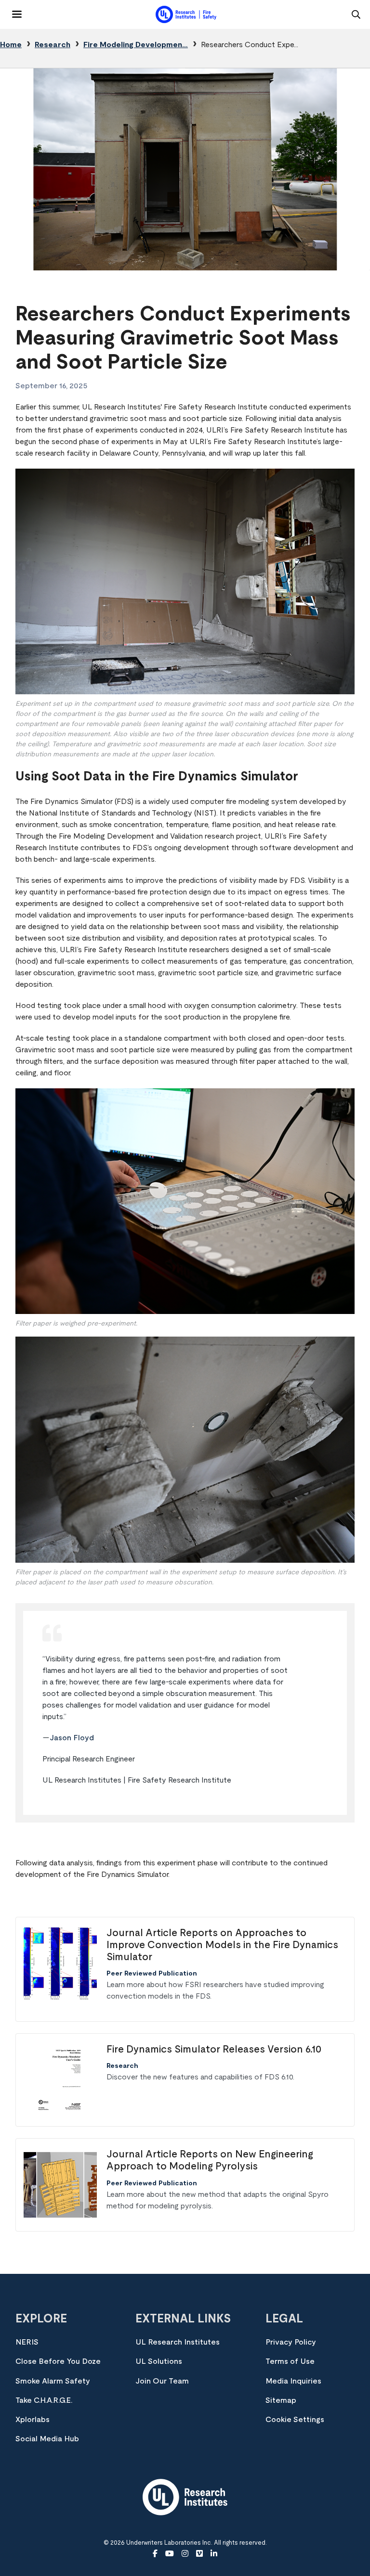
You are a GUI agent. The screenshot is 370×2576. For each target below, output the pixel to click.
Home (11, 45)
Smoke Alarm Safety (53, 2381)
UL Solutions (159, 2361)
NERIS (27, 2342)
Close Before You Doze (58, 2361)
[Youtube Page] (170, 2554)
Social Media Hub (47, 2439)
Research (53, 45)
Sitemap (281, 2400)
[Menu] (11, 11)
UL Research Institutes (178, 2342)
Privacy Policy (291, 2342)
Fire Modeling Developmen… (136, 45)
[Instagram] (185, 2554)
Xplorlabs (33, 2420)
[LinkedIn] (214, 2554)
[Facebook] (155, 2554)
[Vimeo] (199, 2554)
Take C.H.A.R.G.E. (44, 2400)
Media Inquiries (293, 2381)
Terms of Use (290, 2361)
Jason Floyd (72, 1738)
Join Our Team (162, 2381)
